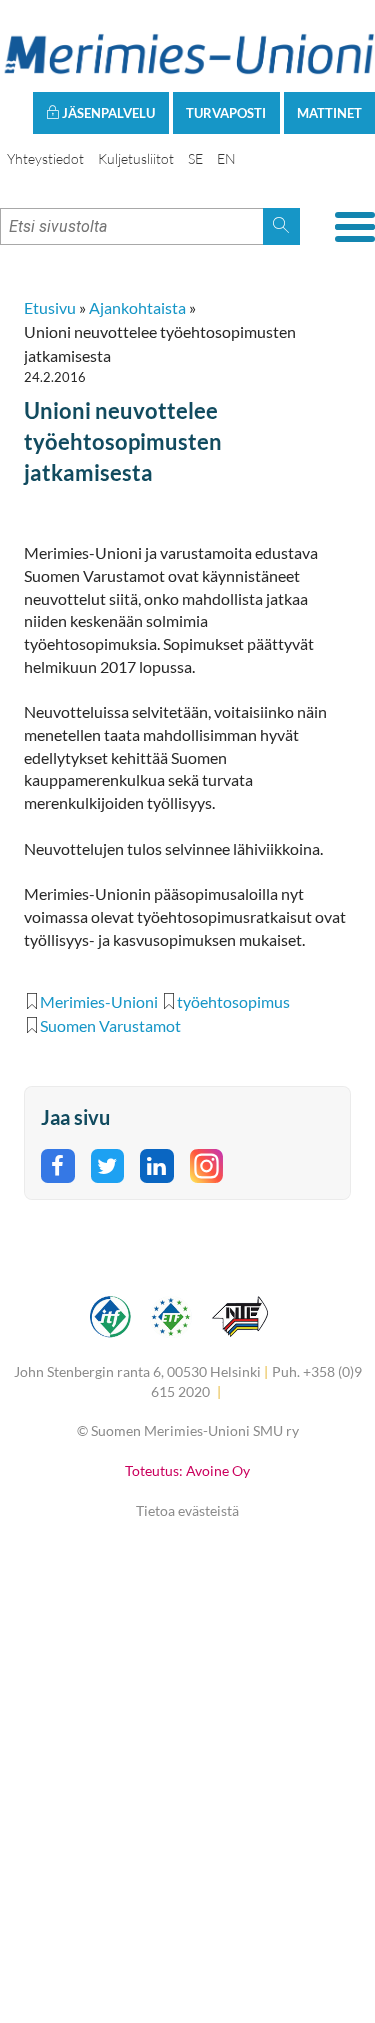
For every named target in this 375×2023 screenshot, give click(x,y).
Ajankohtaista (137, 307)
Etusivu (50, 307)
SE (195, 158)
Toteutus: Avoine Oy (187, 1470)
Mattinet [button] (329, 113)
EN (226, 158)
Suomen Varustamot (110, 1025)
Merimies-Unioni (99, 1001)
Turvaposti (226, 113)
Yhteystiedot (45, 158)
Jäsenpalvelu (107, 113)
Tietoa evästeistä (187, 1510)
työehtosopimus (233, 1001)
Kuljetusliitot (136, 158)
